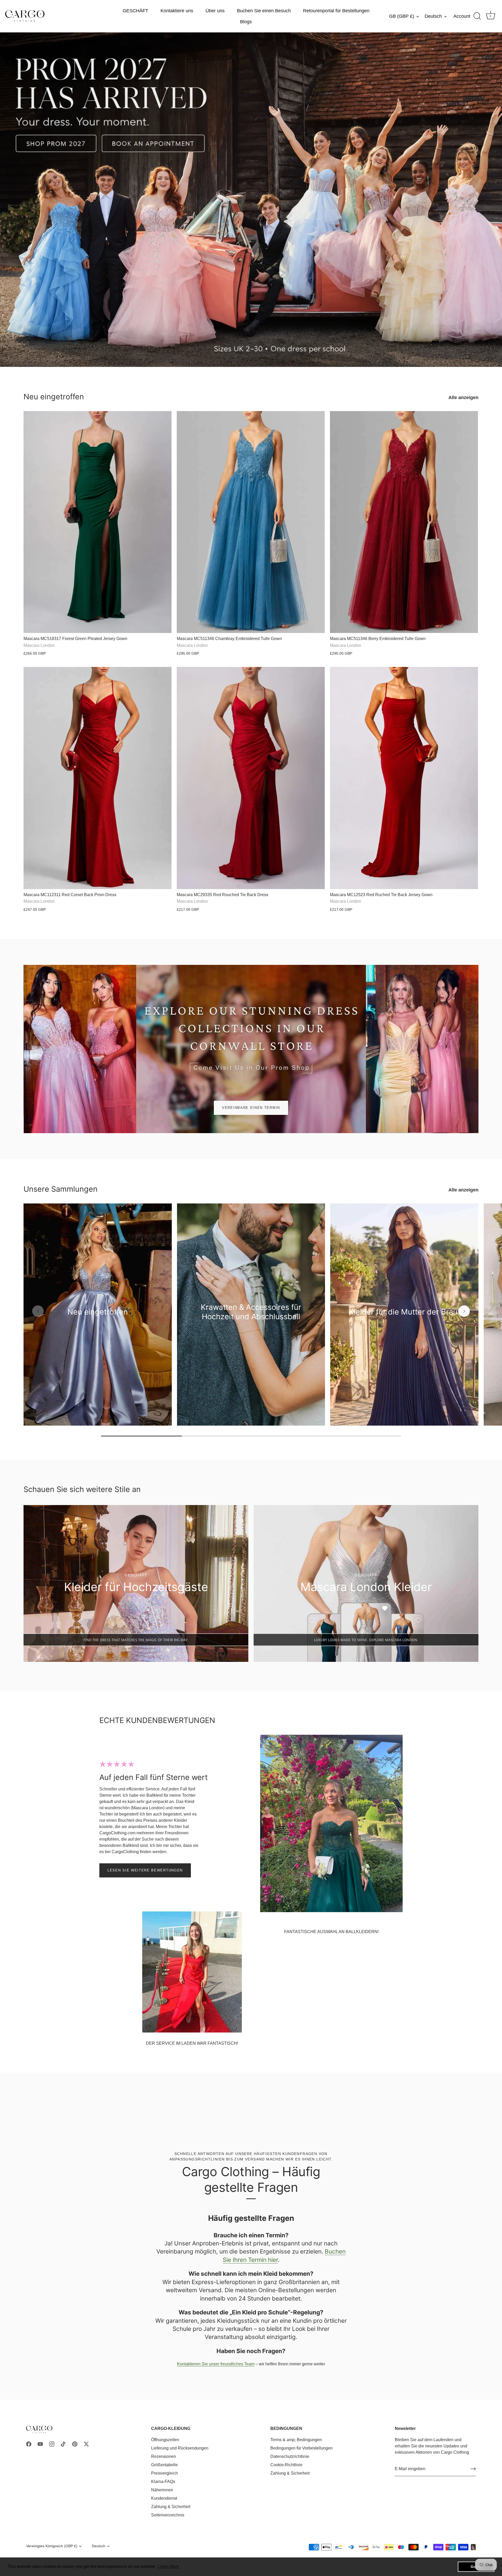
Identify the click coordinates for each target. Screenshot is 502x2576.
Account (462, 16)
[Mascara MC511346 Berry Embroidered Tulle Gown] (404, 522)
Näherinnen (162, 2490)
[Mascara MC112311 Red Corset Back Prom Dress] (98, 778)
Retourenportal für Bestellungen (336, 11)
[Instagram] (52, 2444)
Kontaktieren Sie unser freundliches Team (216, 2364)
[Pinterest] (75, 2444)
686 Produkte (98, 1320)
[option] (251, 200)
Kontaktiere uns (177, 11)
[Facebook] (29, 2444)
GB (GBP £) (402, 16)
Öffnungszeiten (165, 2440)
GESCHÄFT (135, 11)
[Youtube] (40, 2444)
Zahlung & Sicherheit (171, 2507)
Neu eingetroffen (54, 397)
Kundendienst (164, 2498)
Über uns (215, 11)
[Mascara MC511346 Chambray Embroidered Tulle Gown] (251, 522)
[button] (38, 1311)
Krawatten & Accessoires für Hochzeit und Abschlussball (251, 1312)
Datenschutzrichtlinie (290, 2456)
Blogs (246, 22)
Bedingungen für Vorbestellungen (301, 2448)
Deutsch (433, 16)
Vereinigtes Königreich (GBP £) (52, 2546)
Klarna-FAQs (163, 2482)
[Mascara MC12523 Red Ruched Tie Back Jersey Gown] (404, 778)
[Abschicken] (473, 2469)
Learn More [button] (169, 2566)
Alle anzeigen (463, 397)
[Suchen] (477, 16)
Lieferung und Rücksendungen (180, 2448)
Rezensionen (164, 2456)
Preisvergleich (164, 2473)
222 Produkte (251, 1324)
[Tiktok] (63, 2444)
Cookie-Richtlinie (286, 2465)
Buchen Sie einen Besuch (264, 11)
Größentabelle (164, 2465)
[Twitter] (86, 2444)
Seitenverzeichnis (168, 2515)
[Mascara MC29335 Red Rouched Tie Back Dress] (251, 778)
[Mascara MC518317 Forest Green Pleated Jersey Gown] (98, 522)
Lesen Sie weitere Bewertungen (145, 1870)
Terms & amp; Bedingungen (296, 2440)
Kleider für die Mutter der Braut (404, 1312)
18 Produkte (404, 1320)
